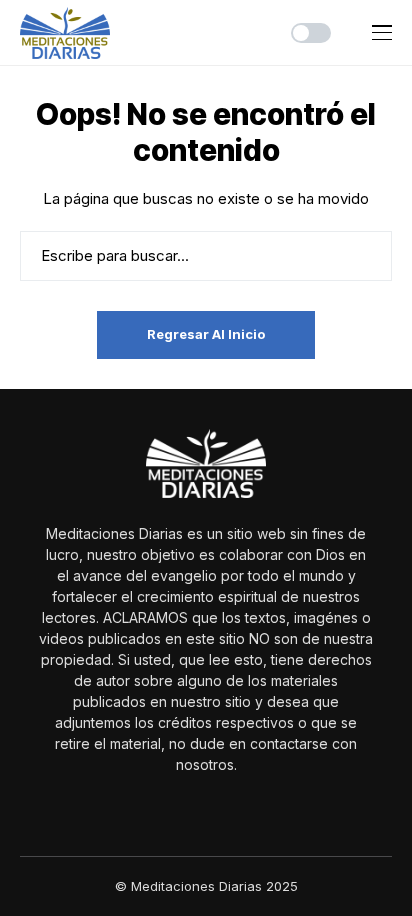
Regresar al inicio (206, 334)
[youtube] (220, 808)
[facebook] (192, 808)
